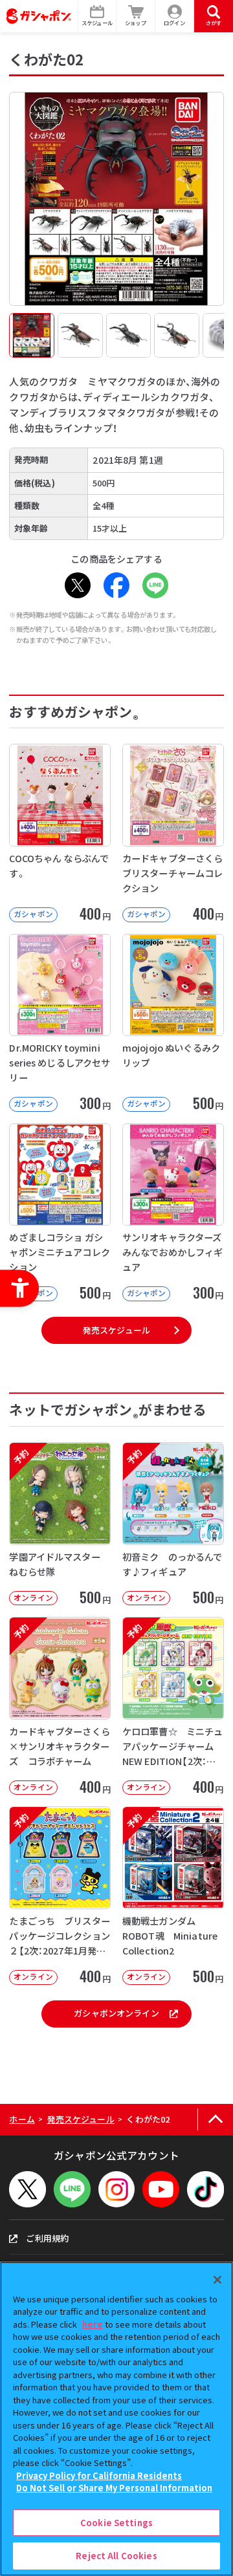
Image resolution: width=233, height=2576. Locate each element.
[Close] (217, 2280)
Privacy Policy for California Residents (99, 2475)
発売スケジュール (116, 1330)
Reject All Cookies (116, 2556)
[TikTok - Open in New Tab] (205, 2190)
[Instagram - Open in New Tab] (117, 2190)
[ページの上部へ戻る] (215, 2120)
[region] (116, 2419)
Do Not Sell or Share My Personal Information (114, 2488)
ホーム (22, 2119)
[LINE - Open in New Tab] (155, 585)
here (93, 2324)
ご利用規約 (47, 2238)
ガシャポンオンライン (116, 2013)
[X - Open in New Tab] (78, 585)
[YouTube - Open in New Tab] (161, 2190)
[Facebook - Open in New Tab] (116, 585)
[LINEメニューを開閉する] (72, 2190)
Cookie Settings (116, 2523)
